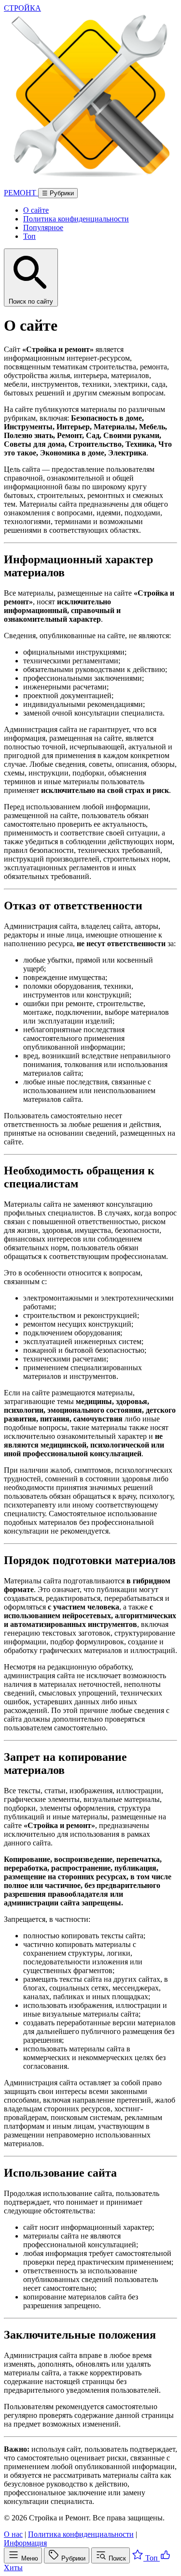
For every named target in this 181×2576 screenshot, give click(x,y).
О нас (13, 2534)
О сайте (36, 210)
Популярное (43, 227)
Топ (29, 236)
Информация (25, 2543)
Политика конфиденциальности (76, 219)
